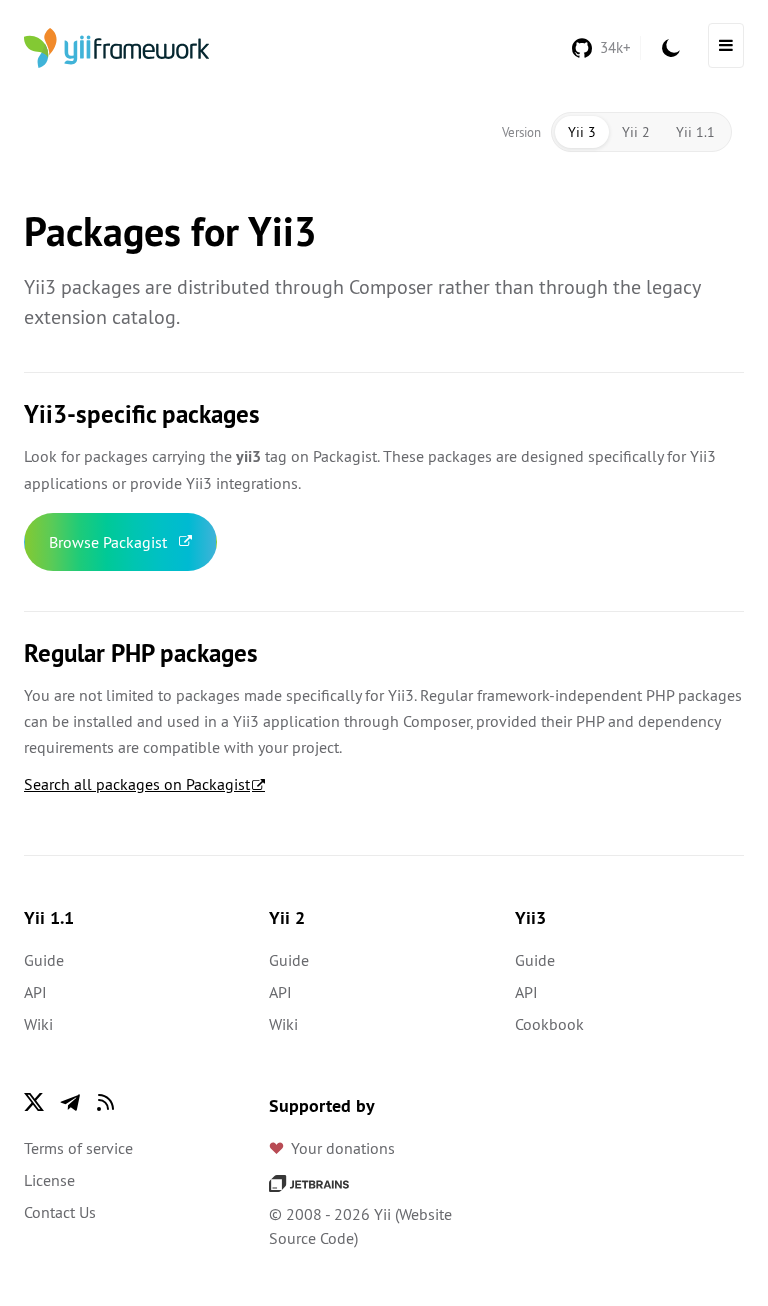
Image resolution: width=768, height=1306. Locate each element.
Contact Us (60, 1212)
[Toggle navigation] (726, 45)
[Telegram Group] (70, 1102)
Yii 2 (636, 132)
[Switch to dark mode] (671, 48)
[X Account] (34, 1102)
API (35, 992)
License (49, 1180)
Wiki (38, 1024)
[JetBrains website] (309, 1182)
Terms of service (78, 1148)
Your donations (343, 1148)
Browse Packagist (108, 542)
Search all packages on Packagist (137, 784)
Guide (44, 960)
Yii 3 (582, 132)
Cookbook (549, 1024)
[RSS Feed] (106, 1102)
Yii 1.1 (695, 132)
